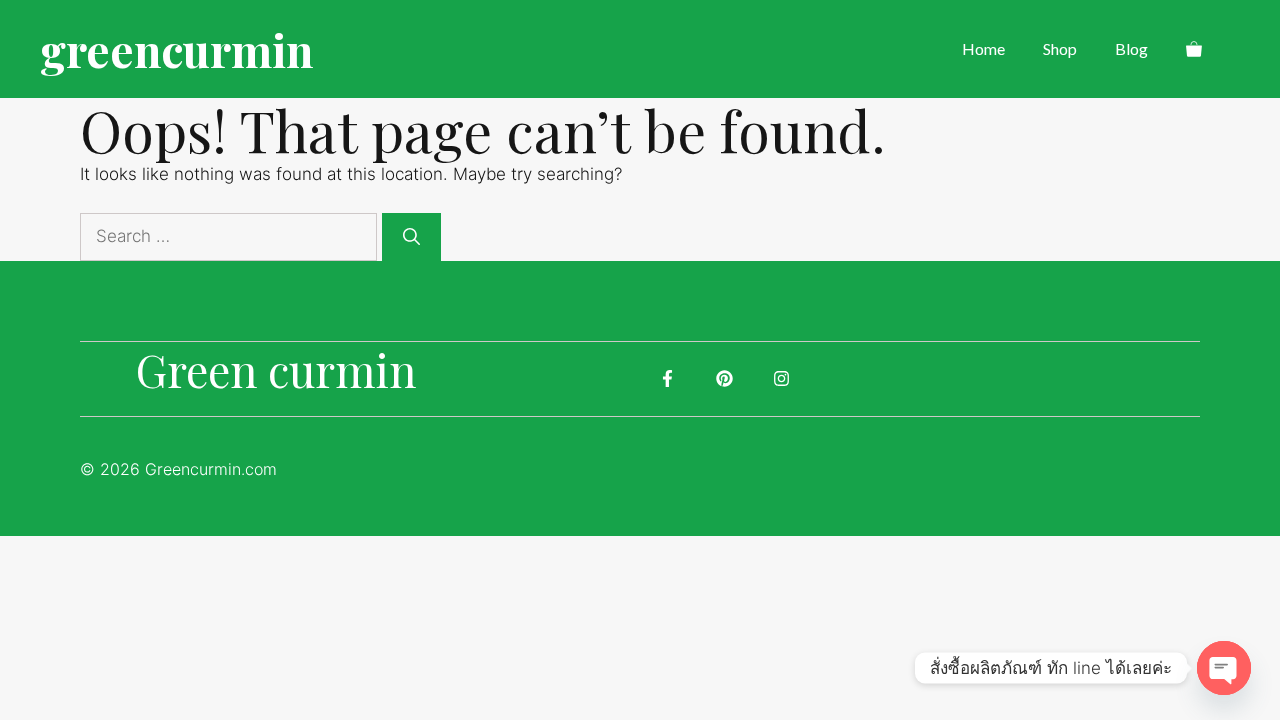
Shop (1060, 48)
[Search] (411, 237)
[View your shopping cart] (1194, 49)
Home (983, 48)
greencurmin (176, 49)
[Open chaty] (1224, 668)
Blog (1131, 48)
